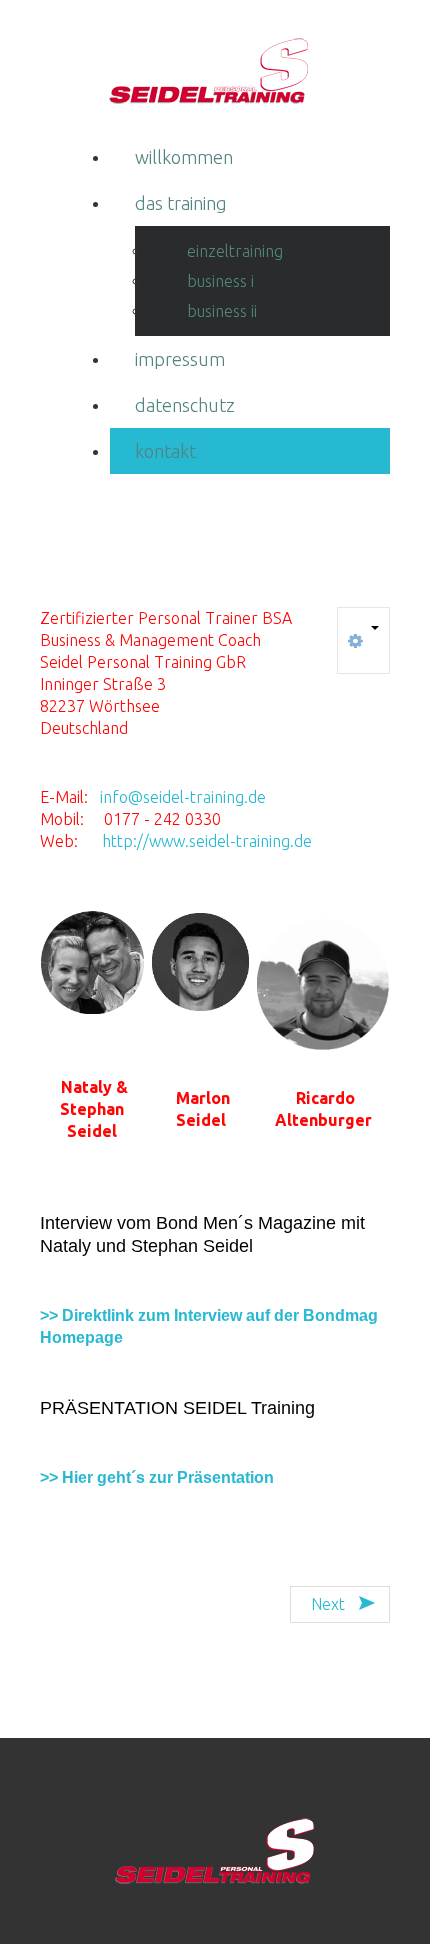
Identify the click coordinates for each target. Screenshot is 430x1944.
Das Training (181, 203)
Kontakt (165, 451)
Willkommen (184, 157)
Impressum (180, 359)
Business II (222, 311)
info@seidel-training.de (183, 797)
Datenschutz (185, 405)
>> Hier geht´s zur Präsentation (157, 1477)
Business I (220, 281)
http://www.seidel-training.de (207, 841)
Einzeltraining (235, 251)
